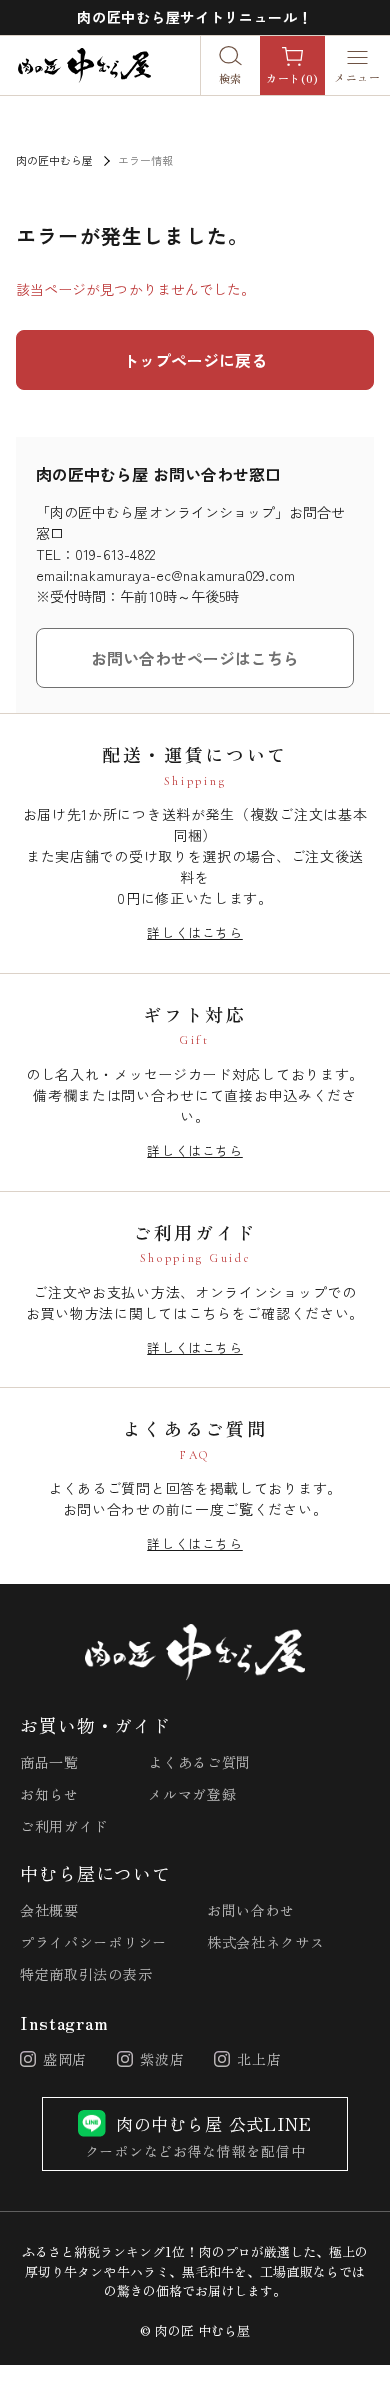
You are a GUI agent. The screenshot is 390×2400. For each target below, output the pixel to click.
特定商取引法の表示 (86, 1974)
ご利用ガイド (64, 1826)
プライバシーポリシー (93, 1942)
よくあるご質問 (199, 1762)
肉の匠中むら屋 (55, 160)
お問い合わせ (251, 1910)
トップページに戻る (195, 360)
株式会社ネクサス (266, 1942)
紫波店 (162, 2059)
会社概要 (49, 1910)
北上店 (259, 2059)
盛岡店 (65, 2059)
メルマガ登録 (192, 1794)
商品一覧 (49, 1762)
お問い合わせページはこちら (195, 658)
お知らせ (49, 1794)
